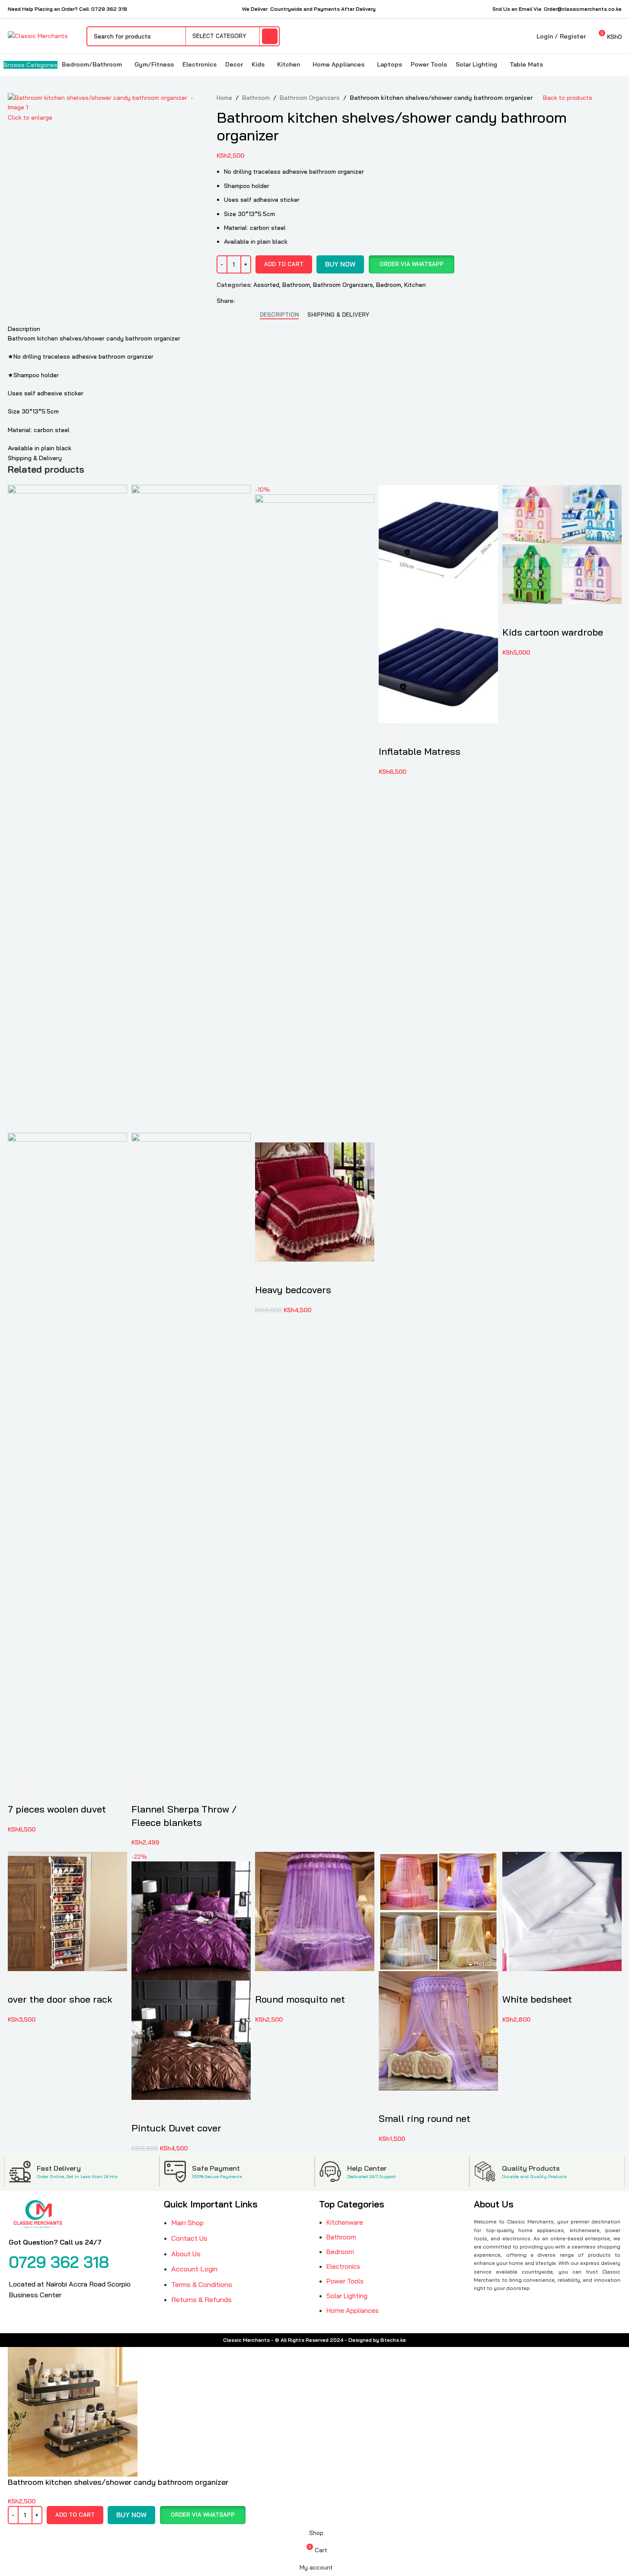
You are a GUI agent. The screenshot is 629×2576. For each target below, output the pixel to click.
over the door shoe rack (60, 1999)
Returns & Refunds (201, 2299)
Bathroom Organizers (310, 98)
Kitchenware (345, 2222)
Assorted (266, 285)
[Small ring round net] (438, 1911)
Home (224, 98)
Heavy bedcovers (293, 1290)
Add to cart (284, 264)
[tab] (279, 315)
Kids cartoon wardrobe (553, 632)
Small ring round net (425, 2118)
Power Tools (345, 2281)
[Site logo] (38, 35)
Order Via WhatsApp (412, 264)
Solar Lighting (347, 2296)
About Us (186, 2254)
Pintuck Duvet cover (176, 2128)
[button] (411, 264)
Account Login (194, 2269)
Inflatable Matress (420, 751)
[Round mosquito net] (315, 1911)
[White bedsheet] (562, 1911)
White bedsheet (537, 1999)
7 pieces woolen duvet (57, 1809)
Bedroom (389, 285)
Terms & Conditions (202, 2284)
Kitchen (415, 285)
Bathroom (256, 98)
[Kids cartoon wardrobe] (562, 544)
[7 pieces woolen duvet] (67, 808)
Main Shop (187, 2223)
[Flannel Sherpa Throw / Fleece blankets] (191, 808)
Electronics (343, 2266)
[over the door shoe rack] (67, 1911)
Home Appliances (353, 2310)
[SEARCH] (270, 36)
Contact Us (189, 2238)
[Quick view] (42, 1792)
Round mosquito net (300, 1999)
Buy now (340, 264)
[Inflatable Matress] (438, 544)
